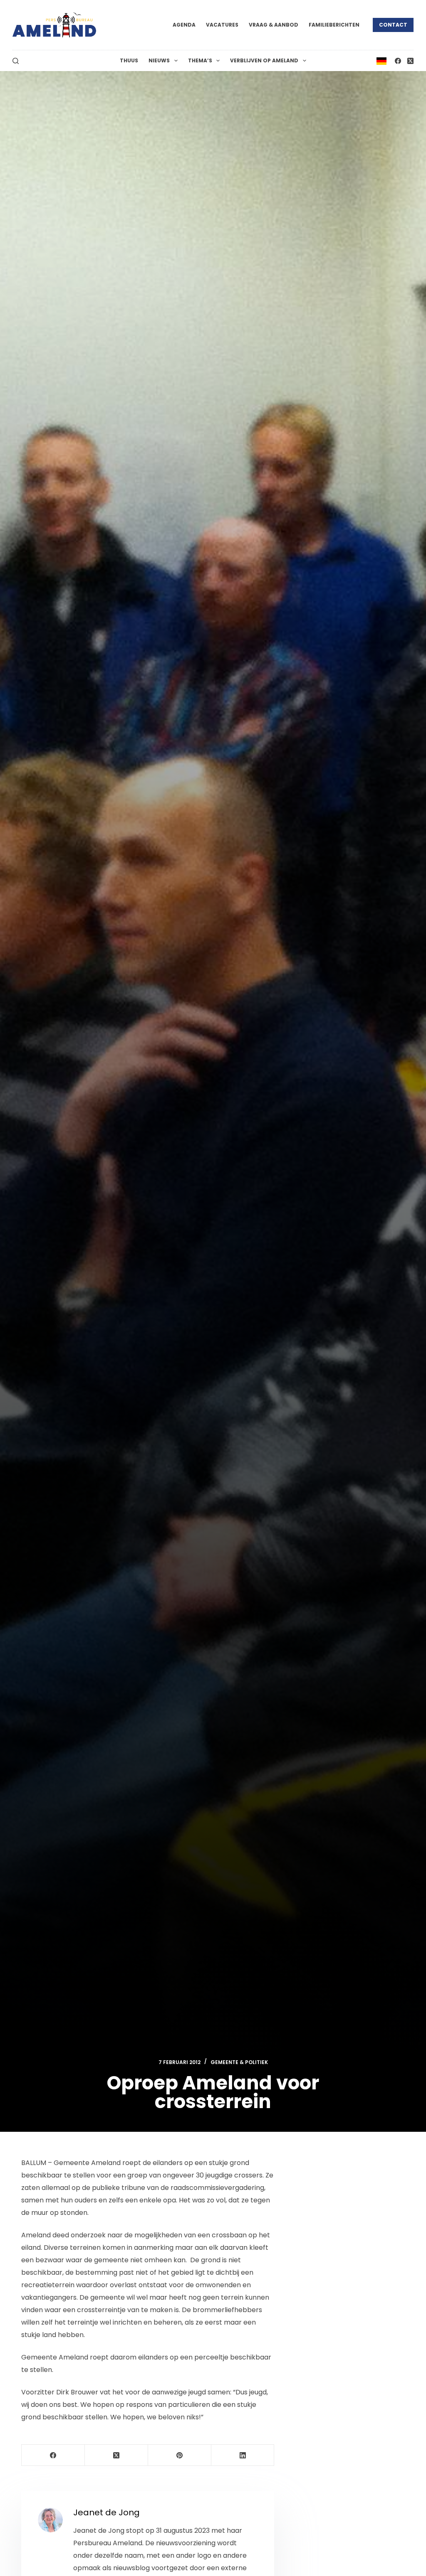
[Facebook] (398, 61)
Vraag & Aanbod (274, 25)
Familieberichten (334, 25)
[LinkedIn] (243, 2455)
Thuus (129, 60)
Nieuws (159, 60)
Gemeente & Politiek (239, 2062)
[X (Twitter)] (410, 61)
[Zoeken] (16, 61)
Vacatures (222, 25)
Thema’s (200, 60)
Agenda (184, 25)
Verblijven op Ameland (264, 60)
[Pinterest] (180, 2455)
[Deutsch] (381, 60)
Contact (393, 25)
